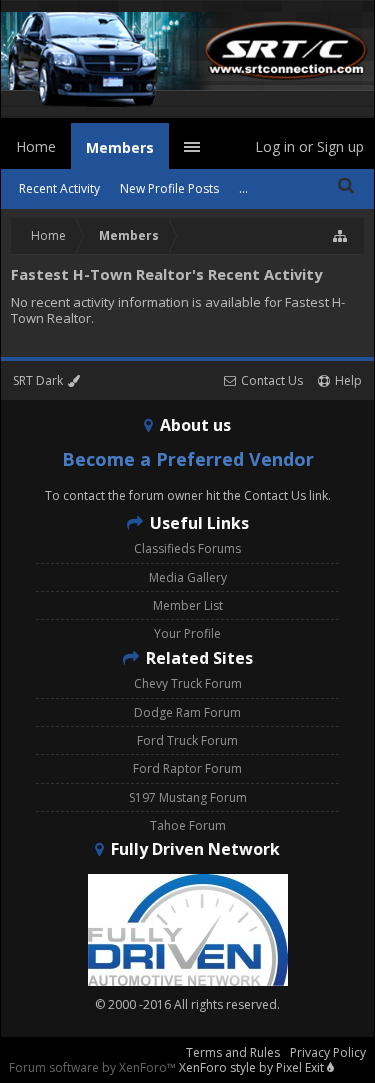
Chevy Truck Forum (188, 683)
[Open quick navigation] (341, 236)
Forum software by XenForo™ (94, 1067)
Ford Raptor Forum (187, 768)
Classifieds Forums (187, 548)
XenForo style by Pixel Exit (253, 1067)
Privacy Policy (328, 1052)
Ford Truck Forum (187, 740)
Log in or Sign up (309, 146)
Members (120, 147)
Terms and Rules (233, 1052)
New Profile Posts (169, 188)
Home (36, 146)
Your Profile (187, 633)
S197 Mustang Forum (188, 797)
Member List (188, 605)
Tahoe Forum (188, 825)
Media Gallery (188, 577)
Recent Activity (59, 188)
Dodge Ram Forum (187, 712)
